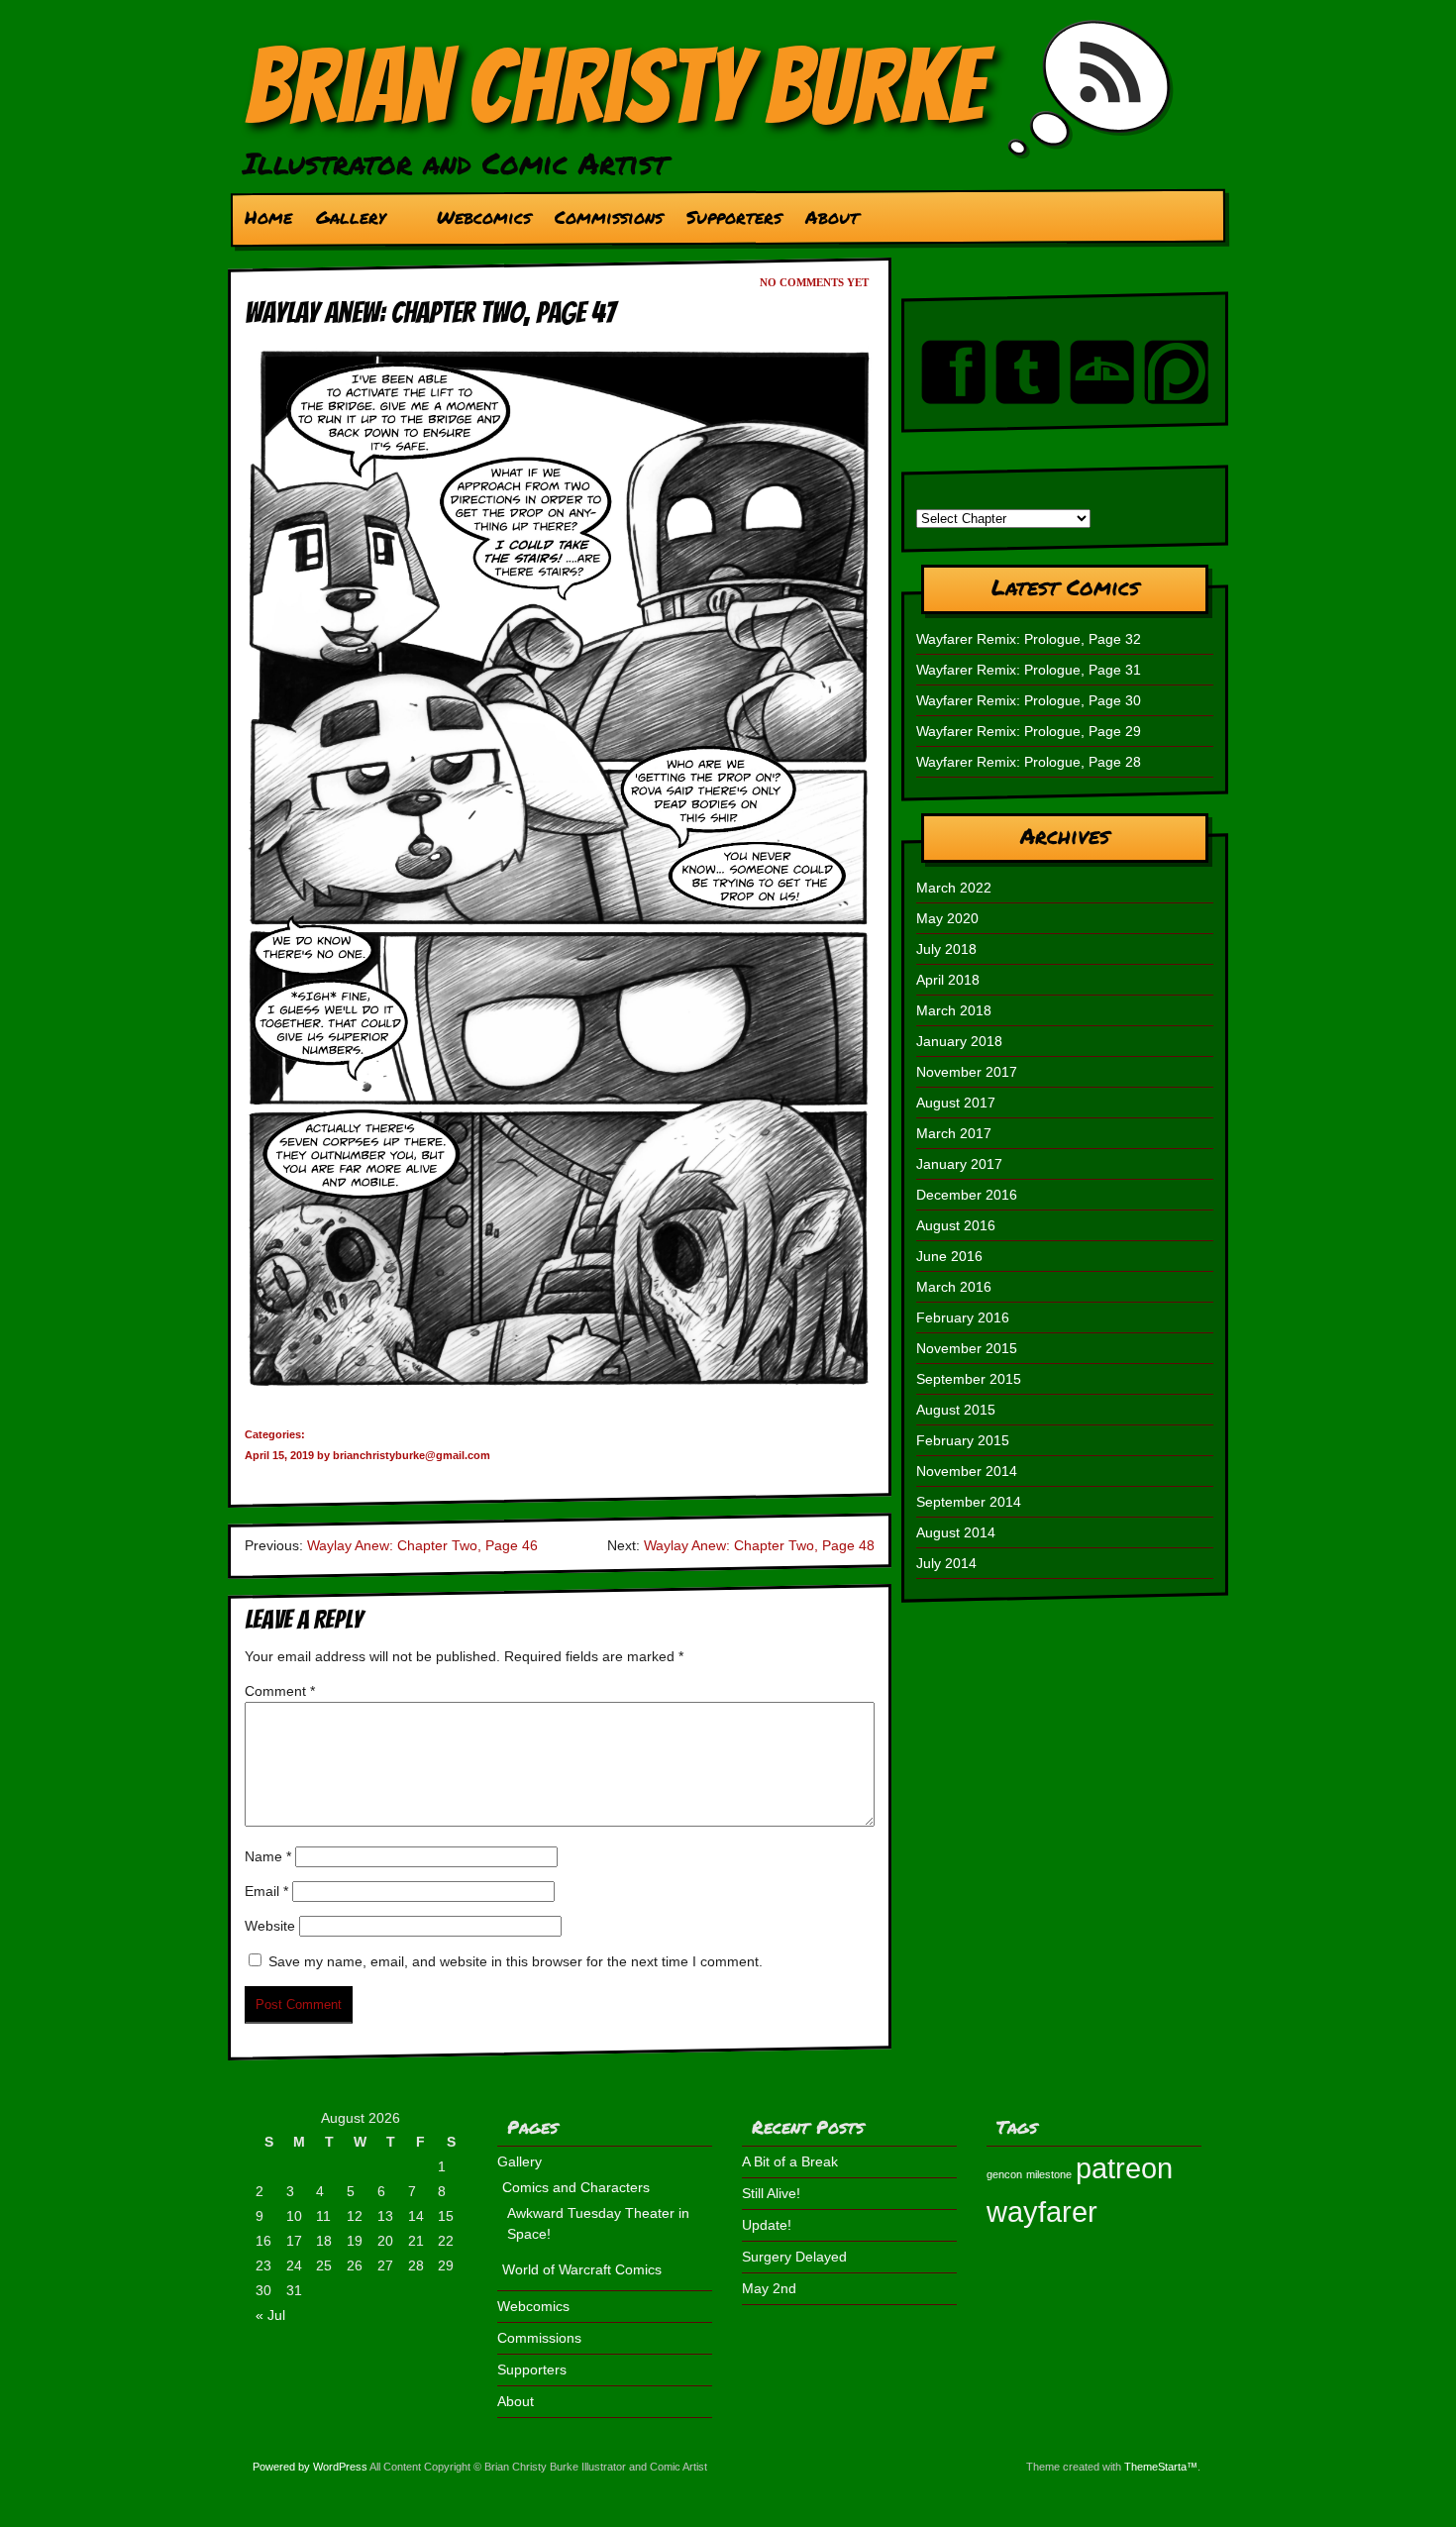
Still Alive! (771, 2193)
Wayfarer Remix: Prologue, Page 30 (1029, 700)
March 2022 (954, 888)
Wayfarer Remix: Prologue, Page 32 (1029, 639)
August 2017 (956, 1103)
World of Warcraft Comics (582, 2269)
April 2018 (948, 980)
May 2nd (769, 2288)
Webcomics (484, 217)
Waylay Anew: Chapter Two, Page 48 (759, 1545)
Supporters (734, 217)
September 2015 (969, 1379)
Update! (767, 2225)
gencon (1004, 2174)
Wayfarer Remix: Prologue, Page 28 (1029, 762)
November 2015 (967, 1348)
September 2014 (969, 1502)
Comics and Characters (576, 2187)
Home (268, 217)
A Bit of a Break (790, 2161)
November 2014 (967, 1471)
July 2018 (946, 949)
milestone (1049, 2174)
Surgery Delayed (794, 2257)
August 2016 (956, 1225)
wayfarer (1042, 2211)
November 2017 (967, 1072)
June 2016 (949, 1256)
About (832, 217)
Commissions (609, 217)
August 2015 (956, 1410)
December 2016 (967, 1195)
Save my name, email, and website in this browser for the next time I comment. (516, 1961)
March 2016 (954, 1287)
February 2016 (963, 1317)
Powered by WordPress (310, 2467)
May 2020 (947, 918)
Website (270, 1926)
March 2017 (954, 1133)
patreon (1124, 2168)
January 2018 (959, 1041)
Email (266, 1891)
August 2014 (956, 1532)
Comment (280, 1691)
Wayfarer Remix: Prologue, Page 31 (1029, 670)
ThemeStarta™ (1161, 2467)
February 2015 (963, 1440)
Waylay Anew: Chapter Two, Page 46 (422, 1545)
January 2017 (959, 1164)
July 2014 (946, 1563)
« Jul (270, 2315)
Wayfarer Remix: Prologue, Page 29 (1029, 731)
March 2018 (954, 1010)
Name (268, 1856)
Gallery (345, 222)
